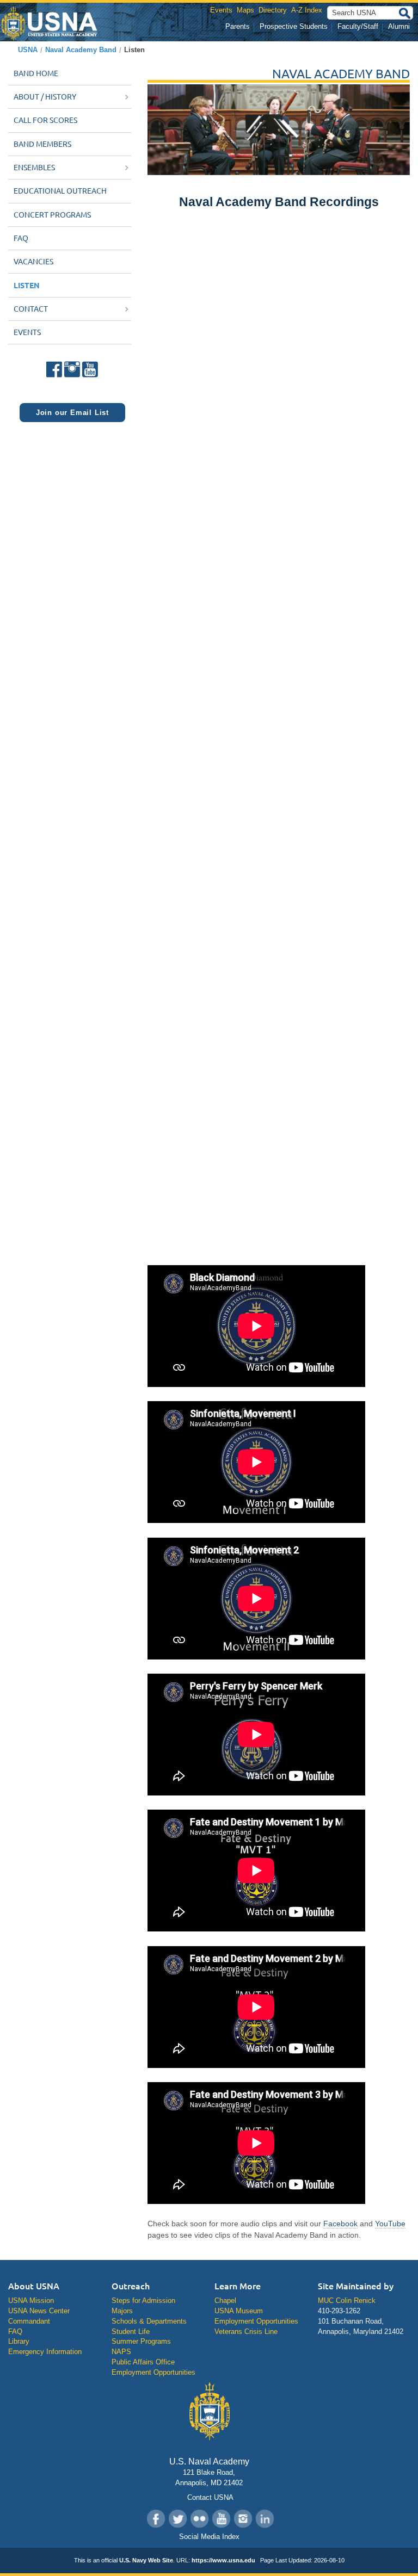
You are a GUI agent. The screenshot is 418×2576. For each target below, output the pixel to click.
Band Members (42, 144)
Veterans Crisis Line (246, 2332)
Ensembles (35, 168)
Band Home (36, 73)
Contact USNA (209, 2497)
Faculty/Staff (358, 26)
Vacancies (33, 262)
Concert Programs (52, 215)
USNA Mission (31, 2301)
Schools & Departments (149, 2321)
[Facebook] (55, 367)
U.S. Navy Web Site (146, 2560)
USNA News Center (39, 2311)
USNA (28, 50)
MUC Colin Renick (347, 2301)
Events (221, 10)
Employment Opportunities (153, 2372)
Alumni (399, 26)
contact (32, 309)
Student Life (131, 2332)
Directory (273, 10)
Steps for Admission (143, 2301)
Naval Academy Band (81, 50)
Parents (238, 26)
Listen (27, 285)
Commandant (29, 2321)
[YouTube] (89, 367)
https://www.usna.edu (223, 2560)
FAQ (21, 238)
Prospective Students (294, 26)
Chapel (225, 2301)
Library (19, 2341)
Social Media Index (209, 2537)
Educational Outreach (60, 191)
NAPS (121, 2352)
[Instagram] (72, 367)
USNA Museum (239, 2311)
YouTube (390, 2224)
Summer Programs (141, 2341)
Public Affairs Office (143, 2362)
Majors (122, 2311)
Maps (245, 10)
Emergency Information (45, 2352)
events (27, 332)
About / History (46, 97)
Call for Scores (45, 120)
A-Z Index (307, 10)
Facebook (340, 2224)
